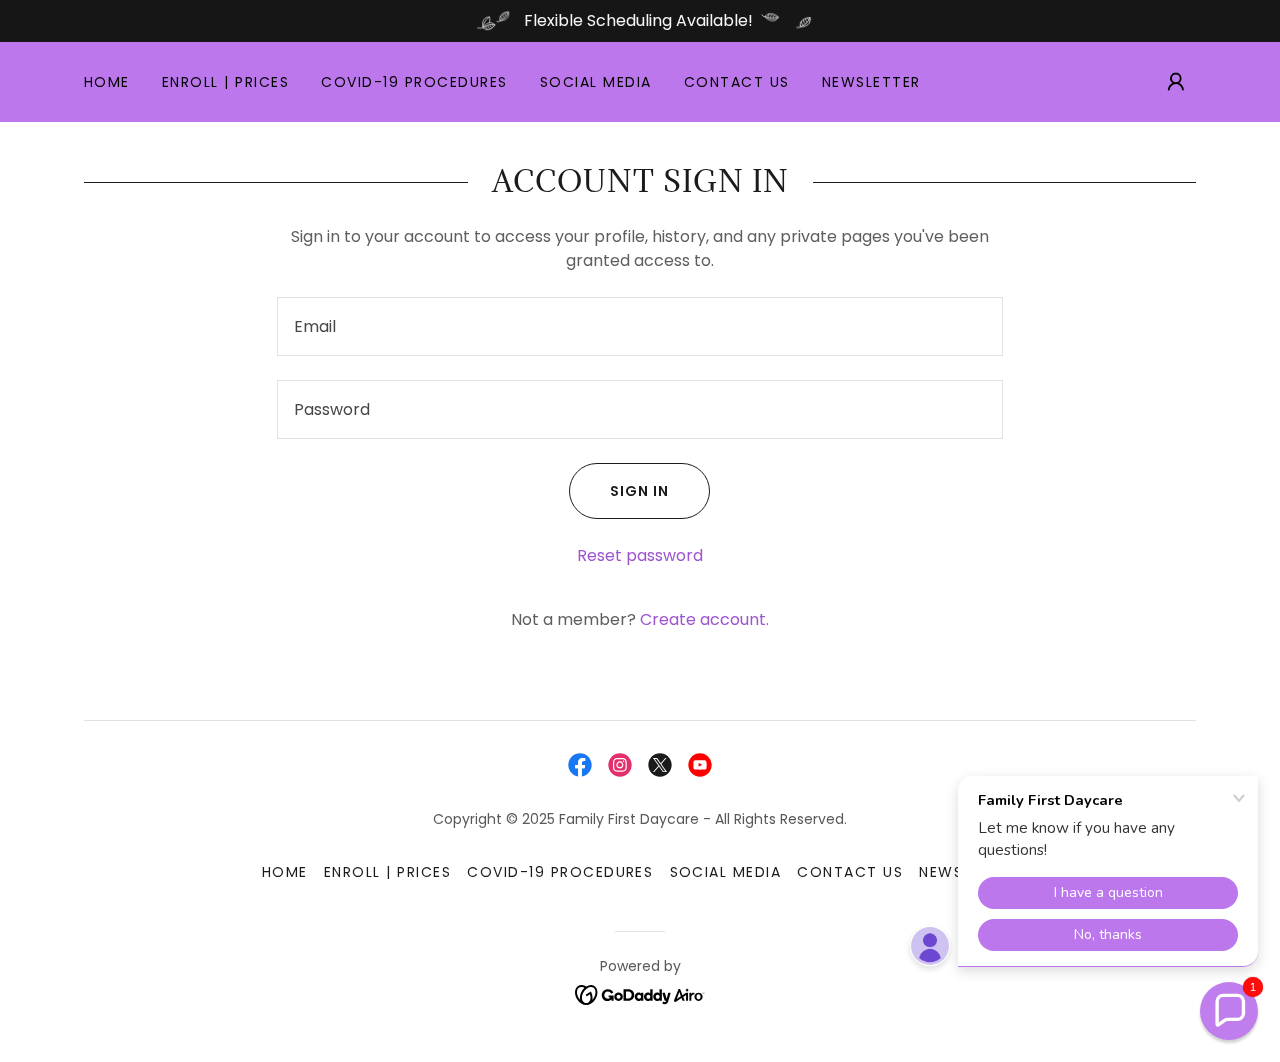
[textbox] (639, 326)
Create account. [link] (704, 619)
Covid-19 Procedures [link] (414, 82)
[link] (580, 765)
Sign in (639, 491)
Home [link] (107, 82)
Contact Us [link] (737, 82)
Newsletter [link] (871, 82)
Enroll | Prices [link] (225, 82)
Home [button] (285, 872)
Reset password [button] (640, 555)
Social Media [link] (596, 82)
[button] (1176, 82)
